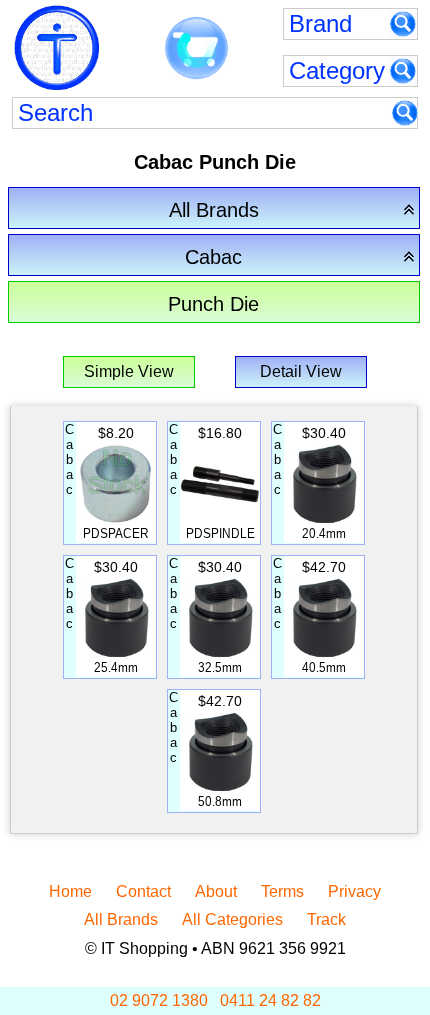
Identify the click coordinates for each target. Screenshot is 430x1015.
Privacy (354, 891)
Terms (282, 891)
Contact (143, 891)
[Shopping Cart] (196, 49)
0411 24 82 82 (270, 1000)
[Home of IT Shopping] (57, 48)
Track (326, 919)
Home (70, 891)
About (216, 891)
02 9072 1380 (159, 1000)
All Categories (232, 919)
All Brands (121, 919)
